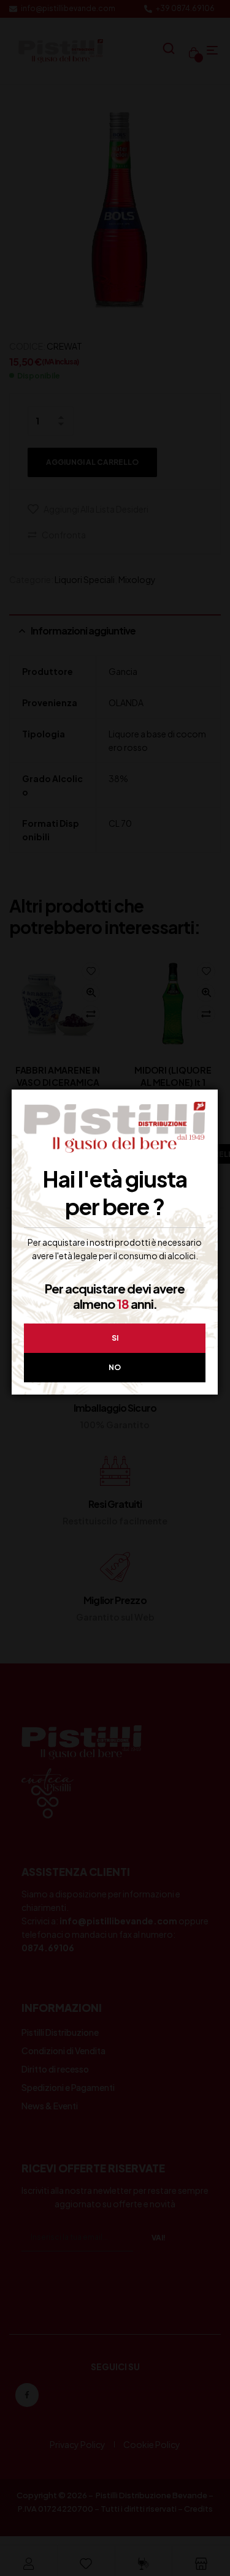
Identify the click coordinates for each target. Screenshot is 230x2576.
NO (115, 1367)
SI (115, 1338)
